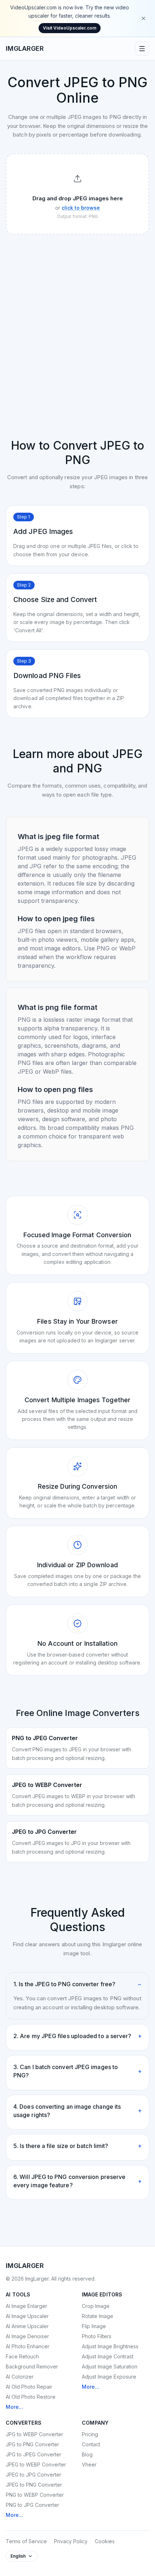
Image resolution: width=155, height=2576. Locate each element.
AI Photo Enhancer (28, 2346)
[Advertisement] (77, 321)
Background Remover (32, 2366)
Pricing (90, 2434)
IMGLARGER (25, 48)
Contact (91, 2444)
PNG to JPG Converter (32, 2505)
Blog (87, 2454)
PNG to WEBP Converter (35, 2495)
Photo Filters (97, 2336)
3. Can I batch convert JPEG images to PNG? (77, 2071)
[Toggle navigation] (142, 49)
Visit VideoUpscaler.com (70, 28)
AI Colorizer (20, 2377)
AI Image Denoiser (27, 2336)
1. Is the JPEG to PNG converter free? (77, 1984)
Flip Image (94, 2326)
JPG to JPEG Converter (34, 2454)
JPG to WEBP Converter (34, 2434)
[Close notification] (143, 18)
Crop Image (96, 2306)
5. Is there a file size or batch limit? (77, 2146)
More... (14, 2407)
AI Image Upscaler (27, 2316)
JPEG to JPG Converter (34, 2475)
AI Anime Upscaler (27, 2326)
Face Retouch (22, 2356)
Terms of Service (26, 2541)
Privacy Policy (71, 2541)
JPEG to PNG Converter (34, 2485)
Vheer (89, 2464)
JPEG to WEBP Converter (36, 2464)
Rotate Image (98, 2316)
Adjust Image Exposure (109, 2377)
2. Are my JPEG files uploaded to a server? (77, 2036)
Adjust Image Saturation (110, 2366)
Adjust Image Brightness (110, 2346)
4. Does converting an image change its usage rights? (77, 2111)
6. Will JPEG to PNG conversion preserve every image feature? (77, 2181)
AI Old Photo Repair (29, 2387)
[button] (77, 194)
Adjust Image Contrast (108, 2356)
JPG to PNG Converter (32, 2444)
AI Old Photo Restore (31, 2397)
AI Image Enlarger (26, 2306)
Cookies (105, 2541)
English (18, 2556)
